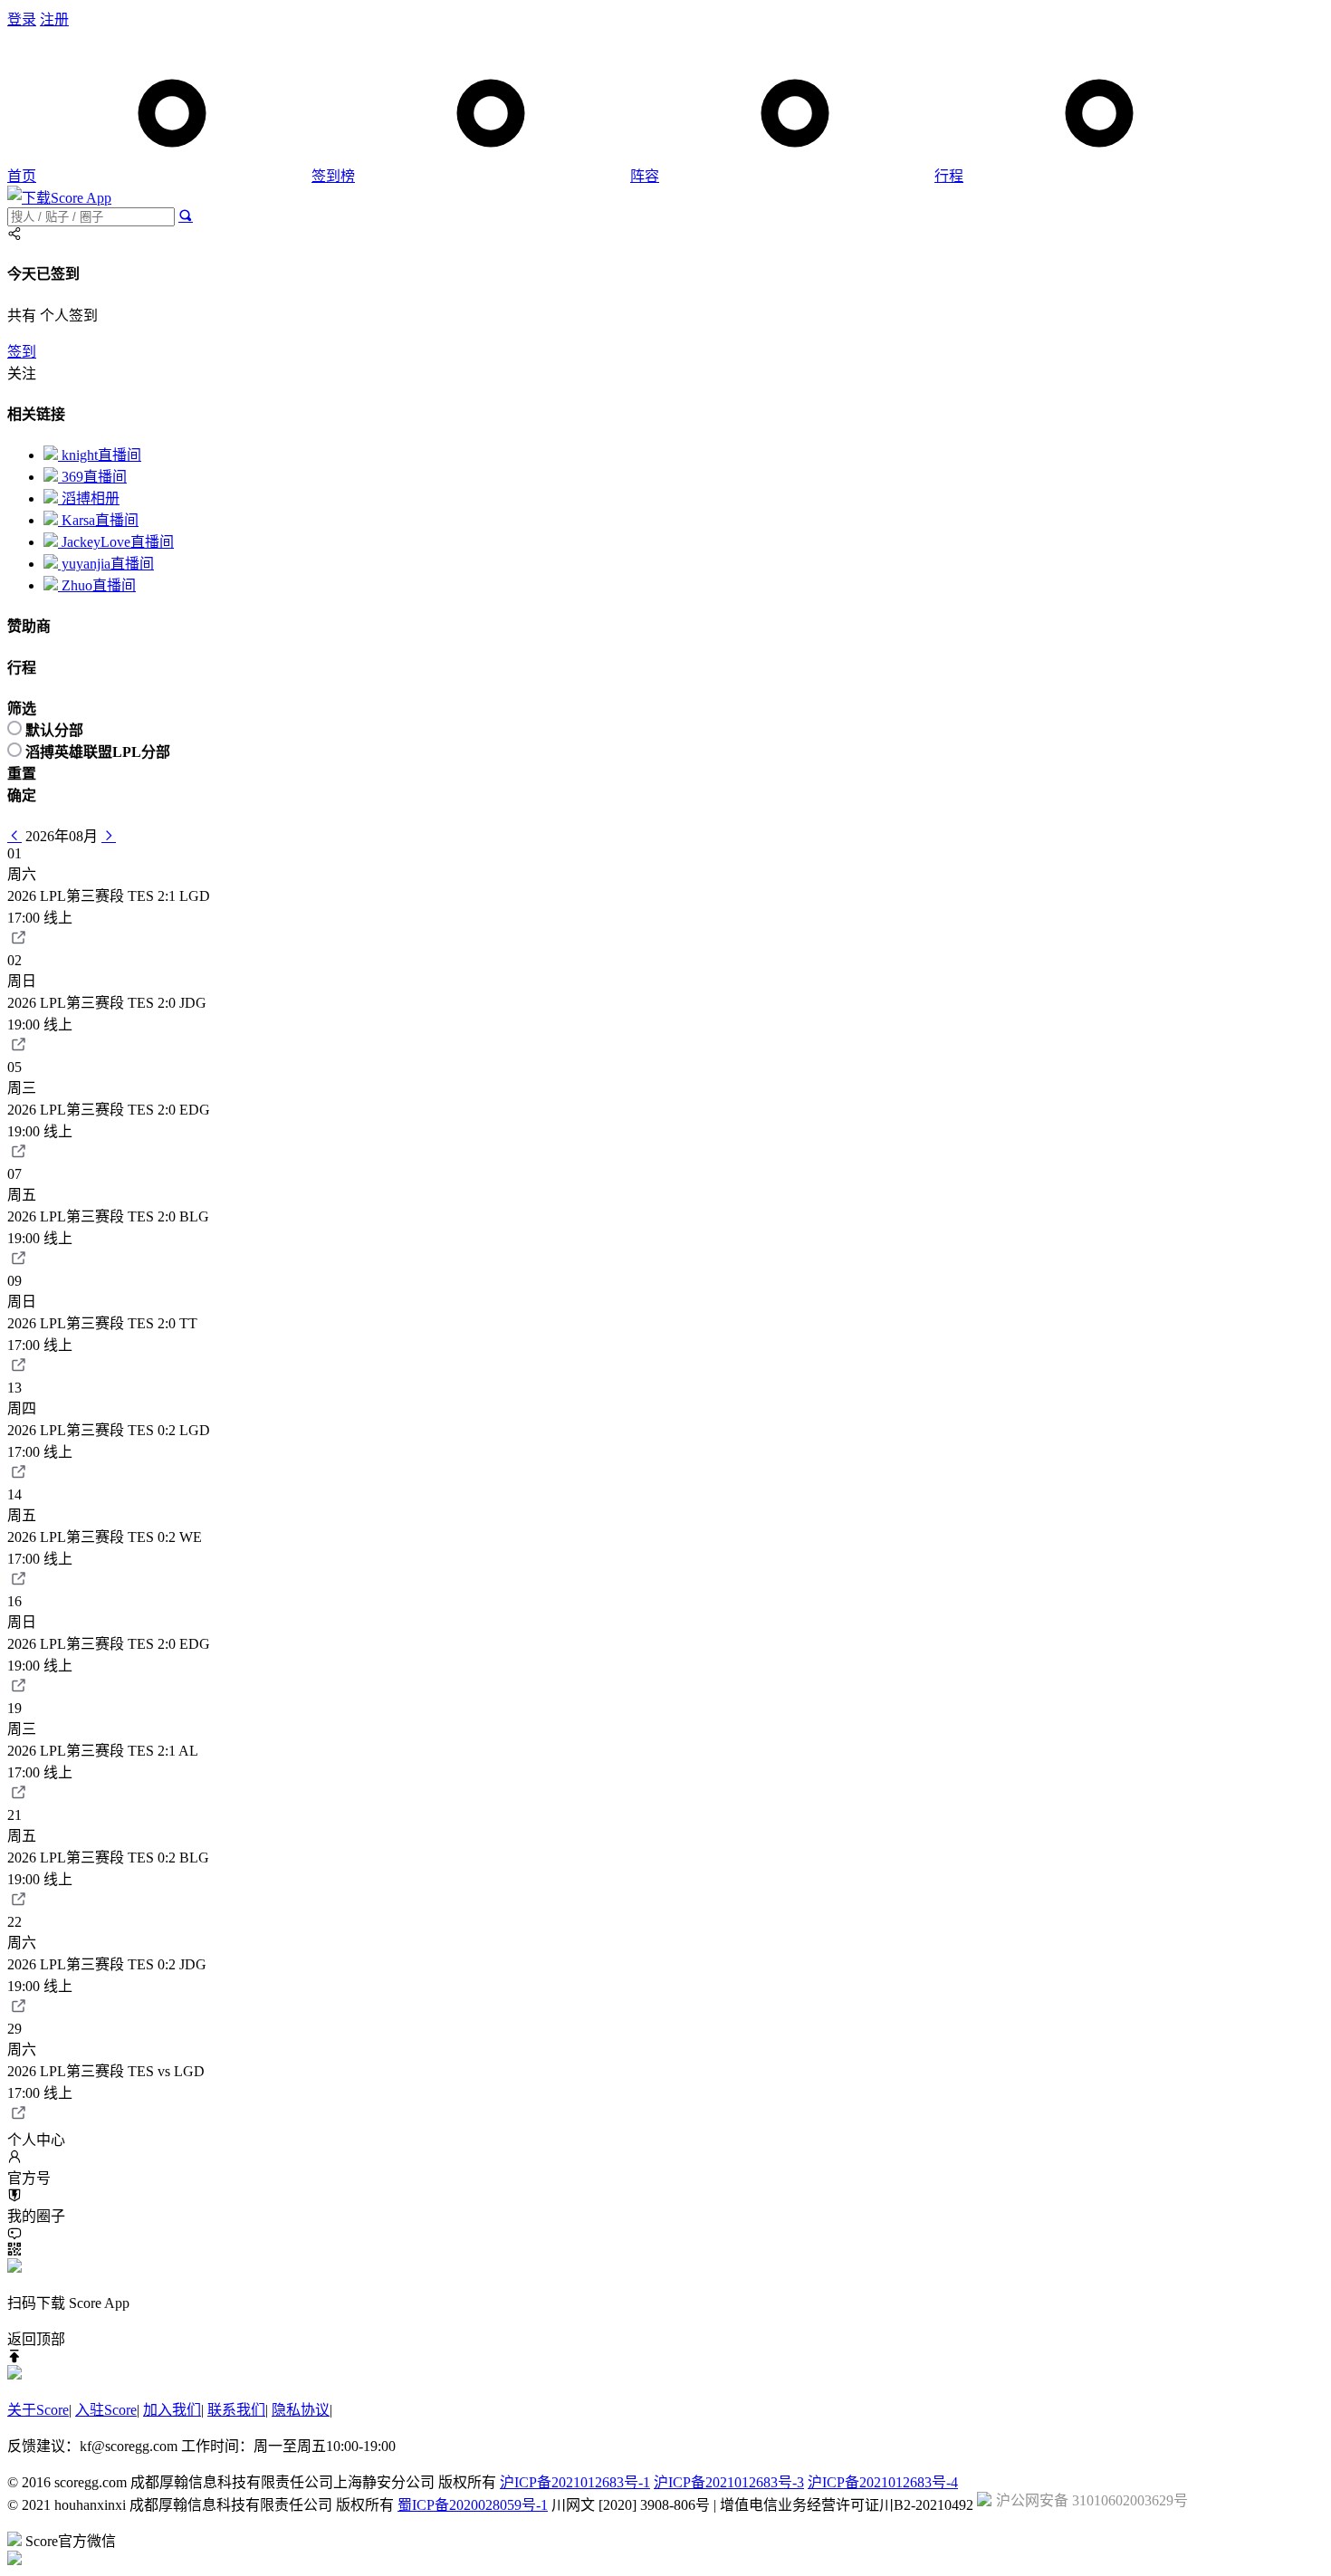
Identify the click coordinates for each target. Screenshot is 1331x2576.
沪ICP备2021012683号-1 (575, 2482)
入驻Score (106, 2410)
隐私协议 (301, 2410)
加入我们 (172, 2410)
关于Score (38, 2410)
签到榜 (333, 176)
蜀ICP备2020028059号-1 (473, 2505)
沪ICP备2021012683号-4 (883, 2482)
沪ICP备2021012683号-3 (729, 2482)
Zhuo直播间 (97, 585)
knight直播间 (100, 455)
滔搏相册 (89, 498)
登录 (22, 19)
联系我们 (236, 2410)
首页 (22, 176)
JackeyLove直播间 (116, 542)
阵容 (645, 176)
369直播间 (92, 477)
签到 (22, 352)
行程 (949, 176)
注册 (54, 19)
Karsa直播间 (98, 520)
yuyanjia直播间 (106, 564)
